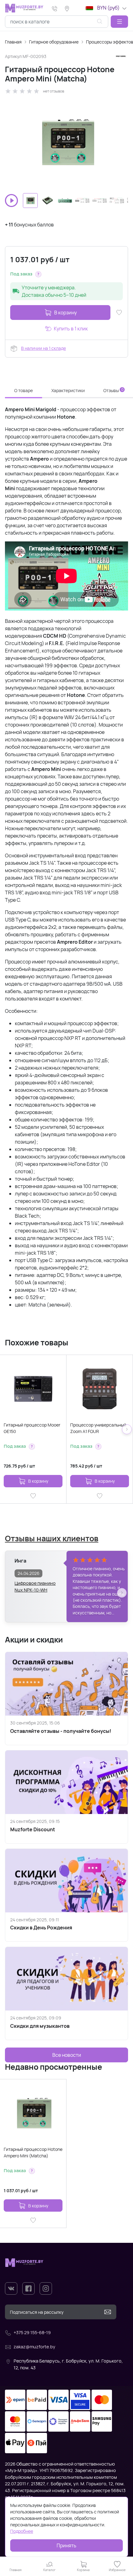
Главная (13, 42)
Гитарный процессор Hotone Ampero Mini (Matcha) (33, 2152)
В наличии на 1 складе (43, 348)
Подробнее (22, 2531)
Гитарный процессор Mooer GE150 (32, 1428)
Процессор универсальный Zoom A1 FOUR (98, 1428)
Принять (66, 2545)
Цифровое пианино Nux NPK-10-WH (35, 1586)
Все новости (67, 2055)
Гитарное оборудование (54, 42)
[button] (119, 22)
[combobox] (57, 22)
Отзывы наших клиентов (52, 1538)
